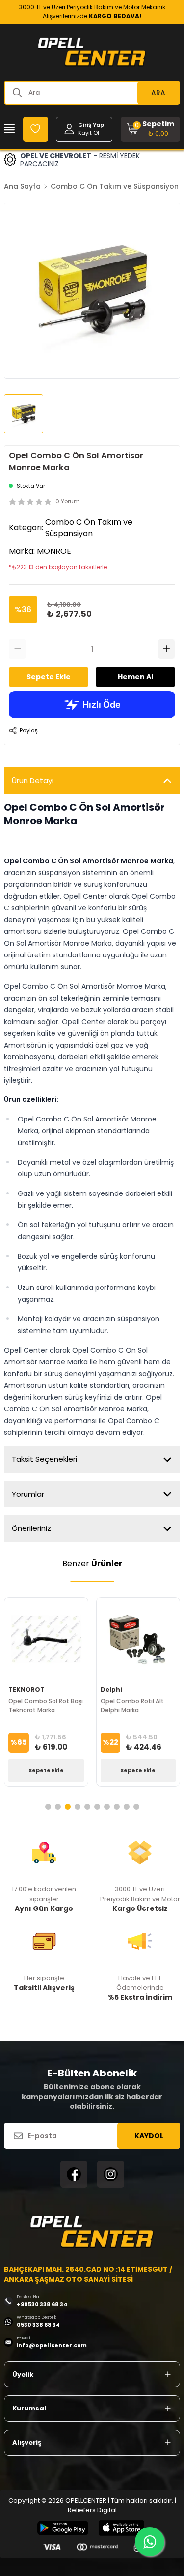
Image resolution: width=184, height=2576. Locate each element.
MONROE (54, 551)
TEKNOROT (26, 1689)
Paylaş (29, 730)
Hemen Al (135, 677)
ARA (158, 93)
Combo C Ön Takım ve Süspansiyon (115, 186)
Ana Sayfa (22, 186)
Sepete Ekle (49, 677)
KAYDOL (149, 2136)
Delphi (111, 1689)
